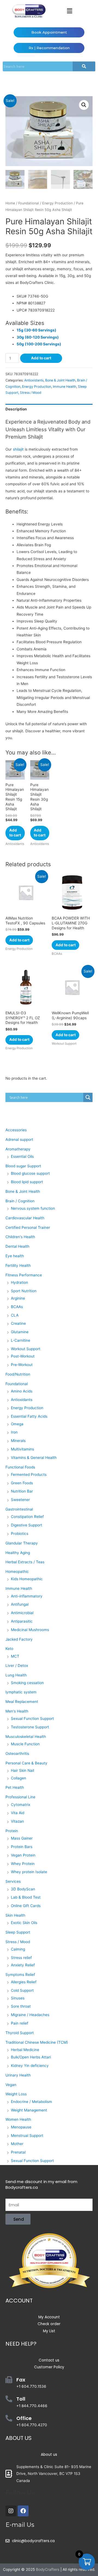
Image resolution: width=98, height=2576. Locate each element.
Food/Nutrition (18, 1374)
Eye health (15, 1256)
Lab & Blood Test (26, 1897)
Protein (12, 1831)
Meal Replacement (22, 1702)
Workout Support (26, 1349)
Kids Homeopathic (27, 1579)
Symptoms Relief (20, 1975)
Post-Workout (23, 1356)
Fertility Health (18, 1265)
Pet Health (15, 1787)
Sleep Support (18, 1932)
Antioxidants (34, 380)
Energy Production (57, 203)
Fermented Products (29, 1474)
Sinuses (18, 1998)
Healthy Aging (18, 1553)
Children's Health (20, 1237)
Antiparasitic (22, 1621)
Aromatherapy (18, 1149)
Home (10, 203)
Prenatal (18, 2152)
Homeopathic (17, 1572)
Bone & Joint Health (60, 380)
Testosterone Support (30, 1727)
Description (16, 409)
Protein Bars (22, 1847)
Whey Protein (23, 1864)
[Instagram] (11, 2511)
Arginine (18, 1298)
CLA (15, 1315)
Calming (18, 1949)
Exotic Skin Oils (24, 1923)
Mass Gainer (22, 1838)
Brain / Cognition (20, 1201)
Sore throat (21, 2006)
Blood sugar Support (23, 1166)
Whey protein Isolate (29, 1872)
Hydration (19, 1282)
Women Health (18, 2119)
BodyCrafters (48, 2569)
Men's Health (17, 1711)
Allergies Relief (24, 1982)
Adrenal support (19, 1139)
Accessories (16, 1130)
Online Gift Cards (26, 1906)
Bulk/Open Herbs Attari (31, 2057)
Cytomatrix (21, 1805)
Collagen (19, 1778)
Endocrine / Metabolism (31, 2102)
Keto (9, 1649)
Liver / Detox (17, 1666)
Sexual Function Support (32, 1719)
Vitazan (17, 1821)
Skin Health (15, 1915)
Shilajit (35, 437)
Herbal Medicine (25, 2050)
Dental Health (17, 1246)
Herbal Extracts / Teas (25, 1562)
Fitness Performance (24, 1275)
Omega (17, 1424)
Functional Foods (20, 1467)
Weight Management (29, 2110)
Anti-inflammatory (27, 1596)
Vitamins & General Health (34, 1458)
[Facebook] (23, 2511)
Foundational (29, 203)
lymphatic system (21, 1692)
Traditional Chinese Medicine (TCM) (37, 2042)
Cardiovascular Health (25, 1218)
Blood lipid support (27, 1182)
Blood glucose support (30, 1173)
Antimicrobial (22, 1613)
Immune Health (65, 387)
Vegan (11, 2085)
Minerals (18, 1441)
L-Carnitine (21, 1340)
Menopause (21, 2127)
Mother (17, 2144)
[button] (69, 11)
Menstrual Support (27, 2136)
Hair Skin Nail (22, 1770)
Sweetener (20, 1500)
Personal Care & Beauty (26, 1763)
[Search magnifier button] (88, 1097)
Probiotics (20, 1534)
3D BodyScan (23, 1889)
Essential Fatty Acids (29, 1416)
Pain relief (20, 2023)
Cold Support (22, 1990)
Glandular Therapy (22, 1543)
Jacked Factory (19, 1639)
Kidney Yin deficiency (30, 2066)
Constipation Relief (27, 1517)
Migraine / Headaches (30, 2015)
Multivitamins (22, 1449)
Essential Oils (22, 1156)
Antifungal (20, 1604)
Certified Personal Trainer (28, 1227)
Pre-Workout (22, 1365)
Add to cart (41, 358)
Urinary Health (18, 2075)
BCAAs (17, 1307)
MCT (15, 1656)
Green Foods (22, 1483)
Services (13, 1881)
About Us (19, 2438)
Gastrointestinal (19, 1509)
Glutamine (20, 1332)
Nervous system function (33, 1208)
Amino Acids (22, 1391)
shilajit (18, 449)
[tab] (49, 409)
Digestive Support (27, 1525)
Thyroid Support (20, 2033)
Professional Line (20, 1797)
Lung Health (16, 1675)
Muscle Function (25, 1744)
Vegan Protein (23, 1855)
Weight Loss (16, 2094)
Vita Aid (18, 1813)
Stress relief (21, 1958)
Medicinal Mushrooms (30, 1630)
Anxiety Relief (23, 1965)
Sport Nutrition (24, 1291)
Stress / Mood (31, 393)
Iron (14, 1432)
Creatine (18, 1323)
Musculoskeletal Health (26, 1737)
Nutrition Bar (22, 1491)
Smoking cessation (27, 1683)
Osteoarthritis (17, 1753)
